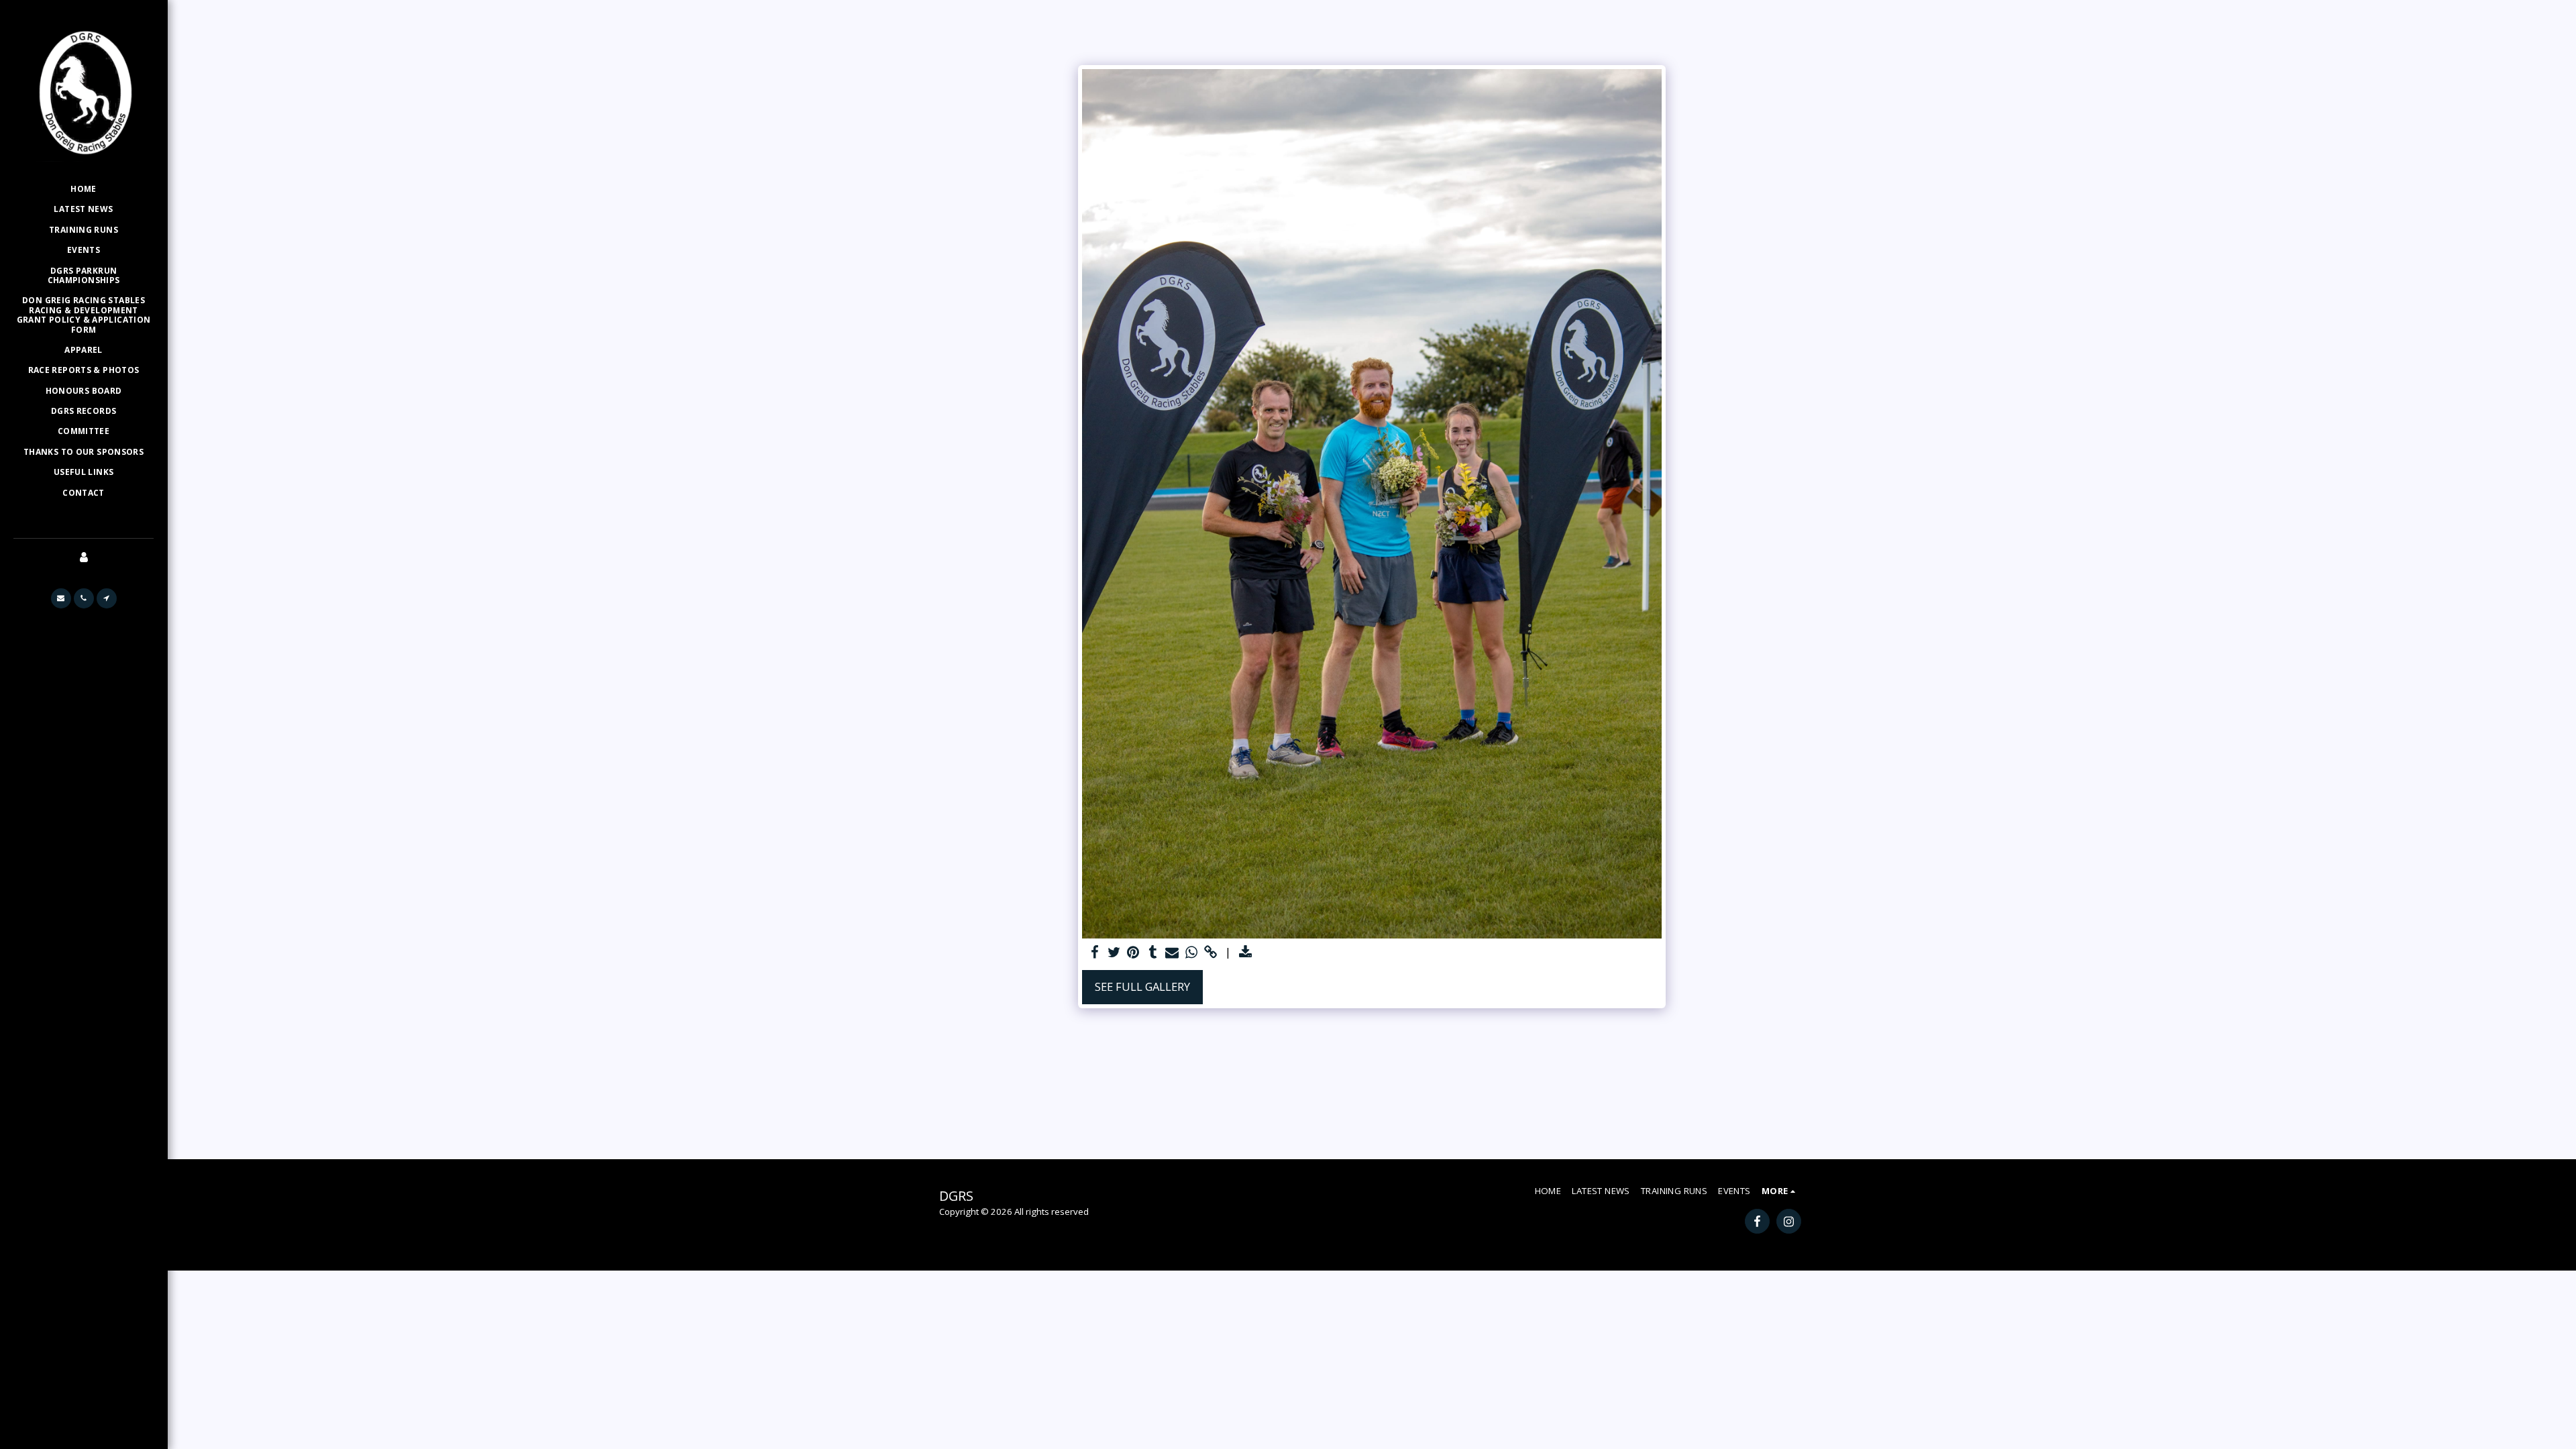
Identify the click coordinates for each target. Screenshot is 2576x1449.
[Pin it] (1133, 953)
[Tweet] (1114, 953)
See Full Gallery (1142, 986)
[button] (61, 598)
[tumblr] (1153, 953)
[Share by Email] (1172, 953)
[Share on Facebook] (1094, 953)
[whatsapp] (1192, 953)
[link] (1211, 953)
